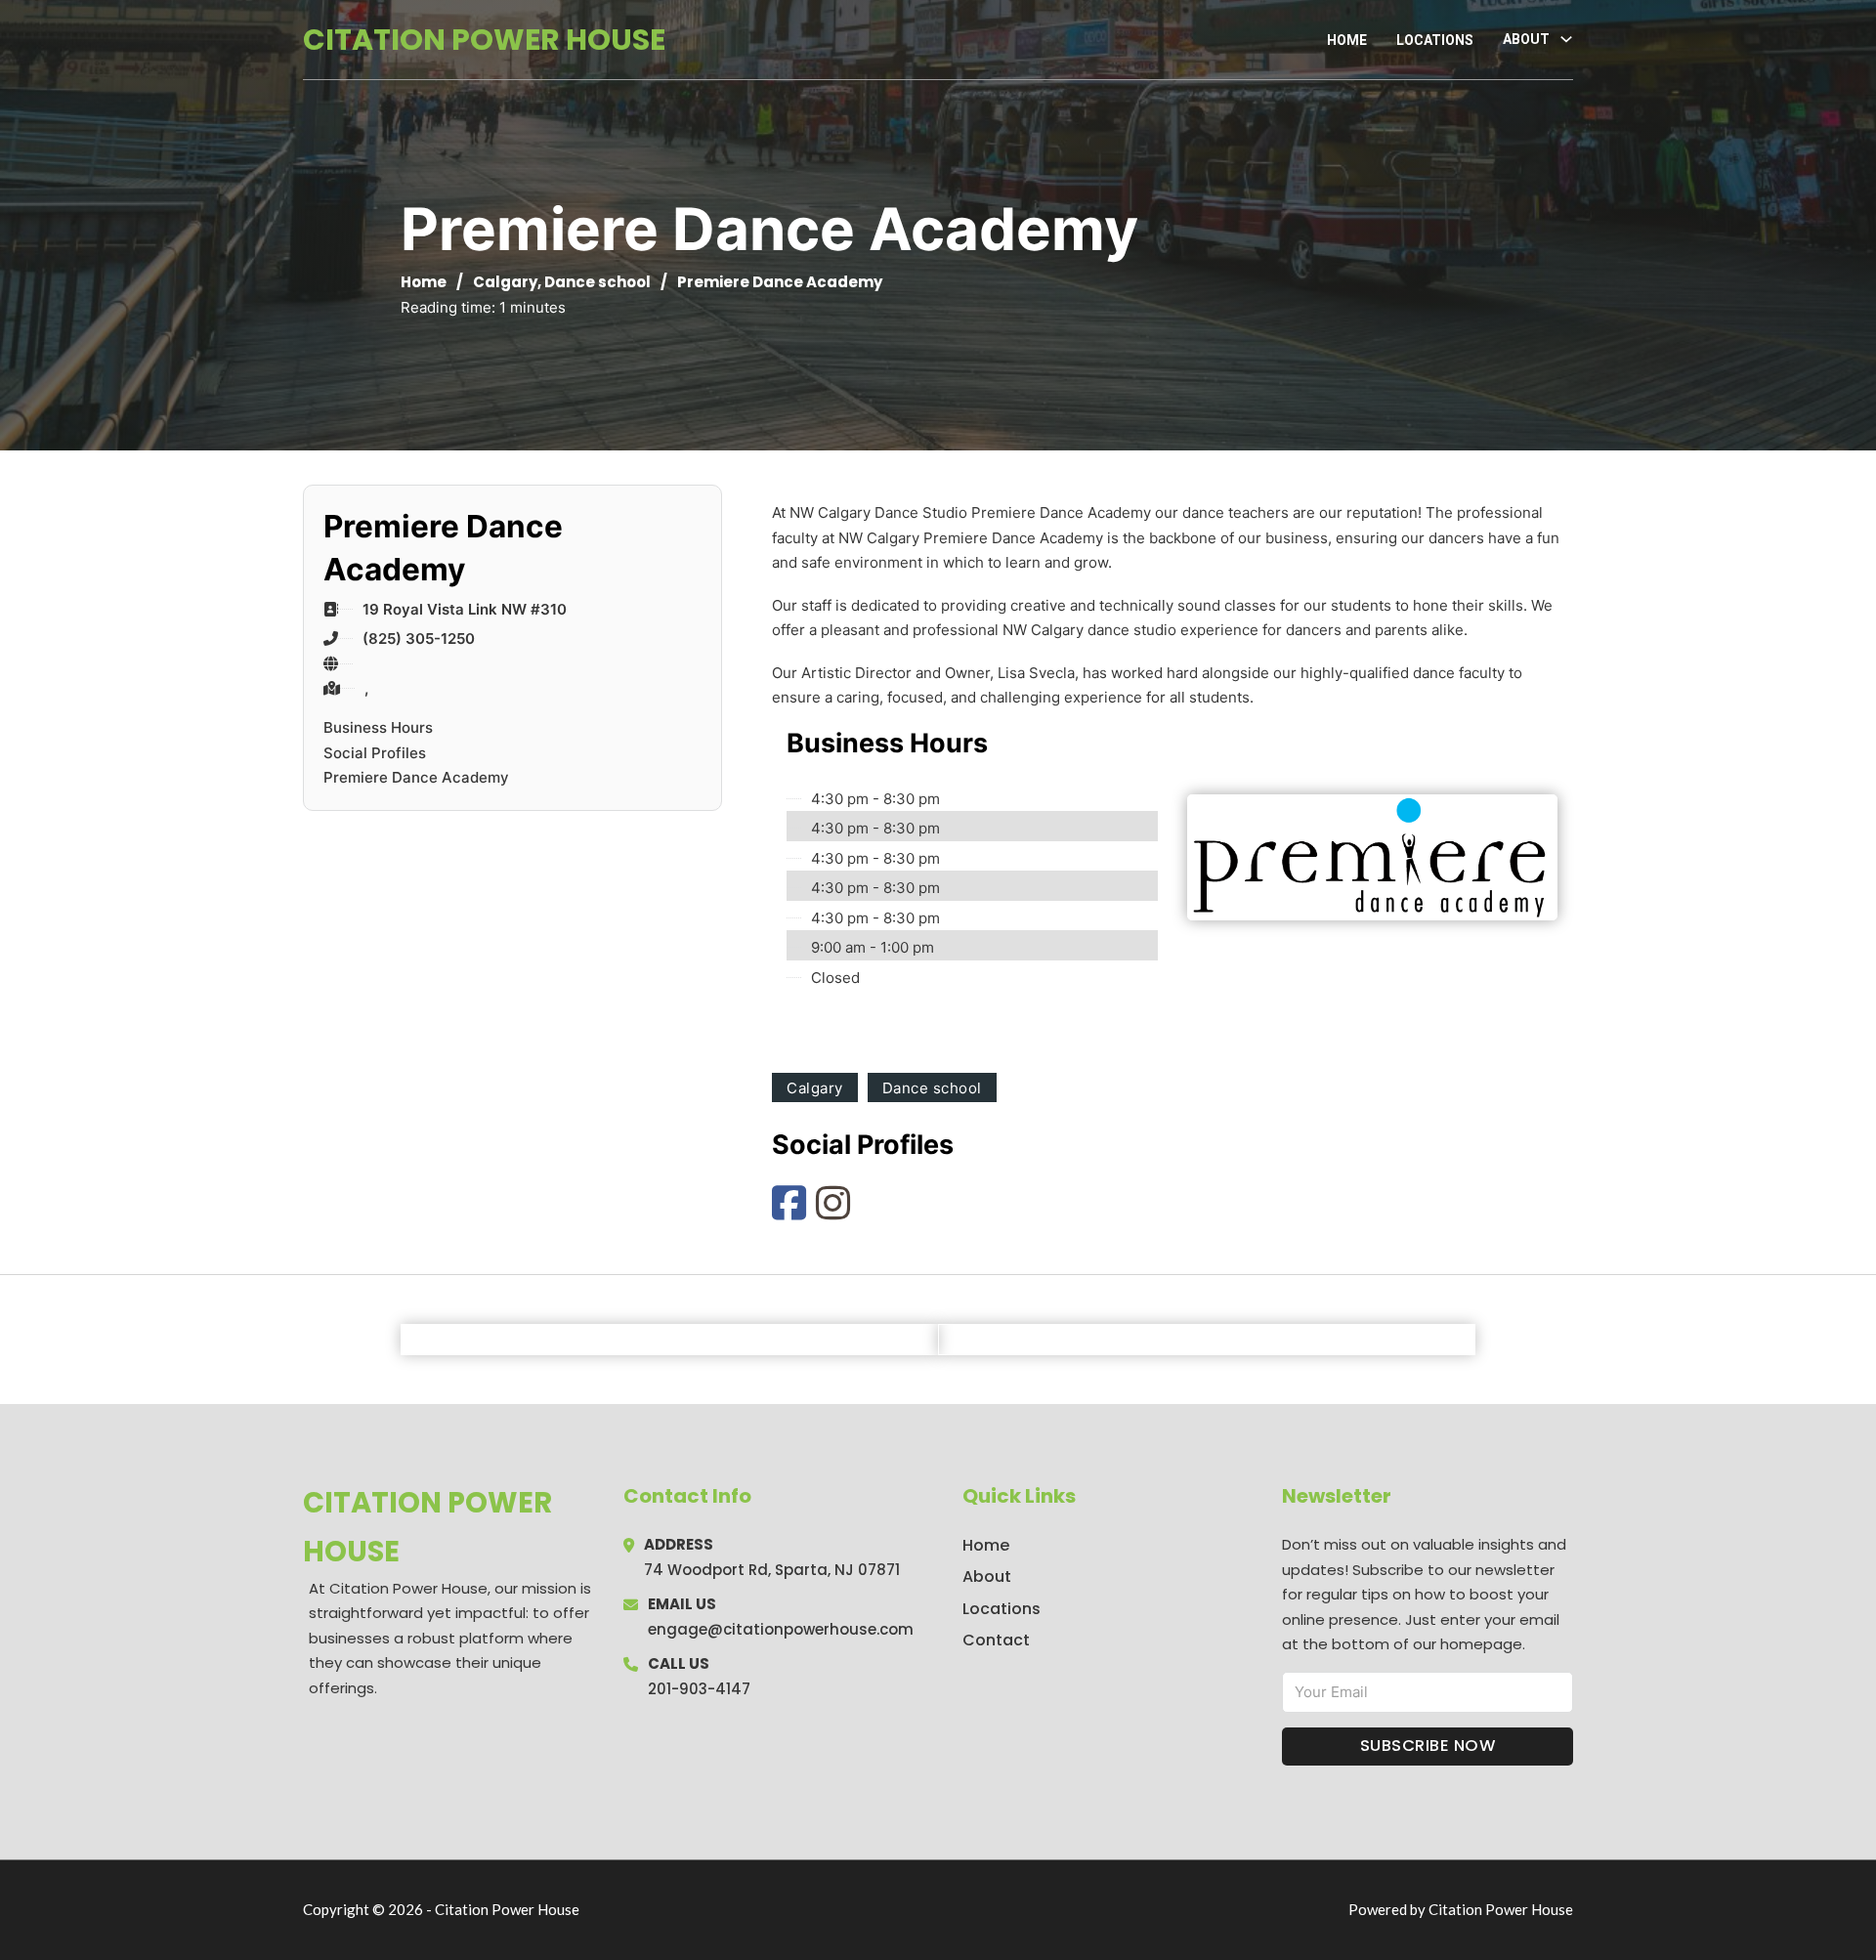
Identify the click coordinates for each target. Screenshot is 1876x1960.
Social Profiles (375, 753)
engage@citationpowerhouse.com (781, 1629)
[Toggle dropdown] (1566, 39)
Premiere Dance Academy (416, 777)
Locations (1435, 40)
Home (1347, 40)
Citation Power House (484, 40)
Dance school (597, 282)
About (987, 1577)
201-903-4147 (699, 1689)
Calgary (505, 282)
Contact (996, 1640)
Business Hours (378, 727)
